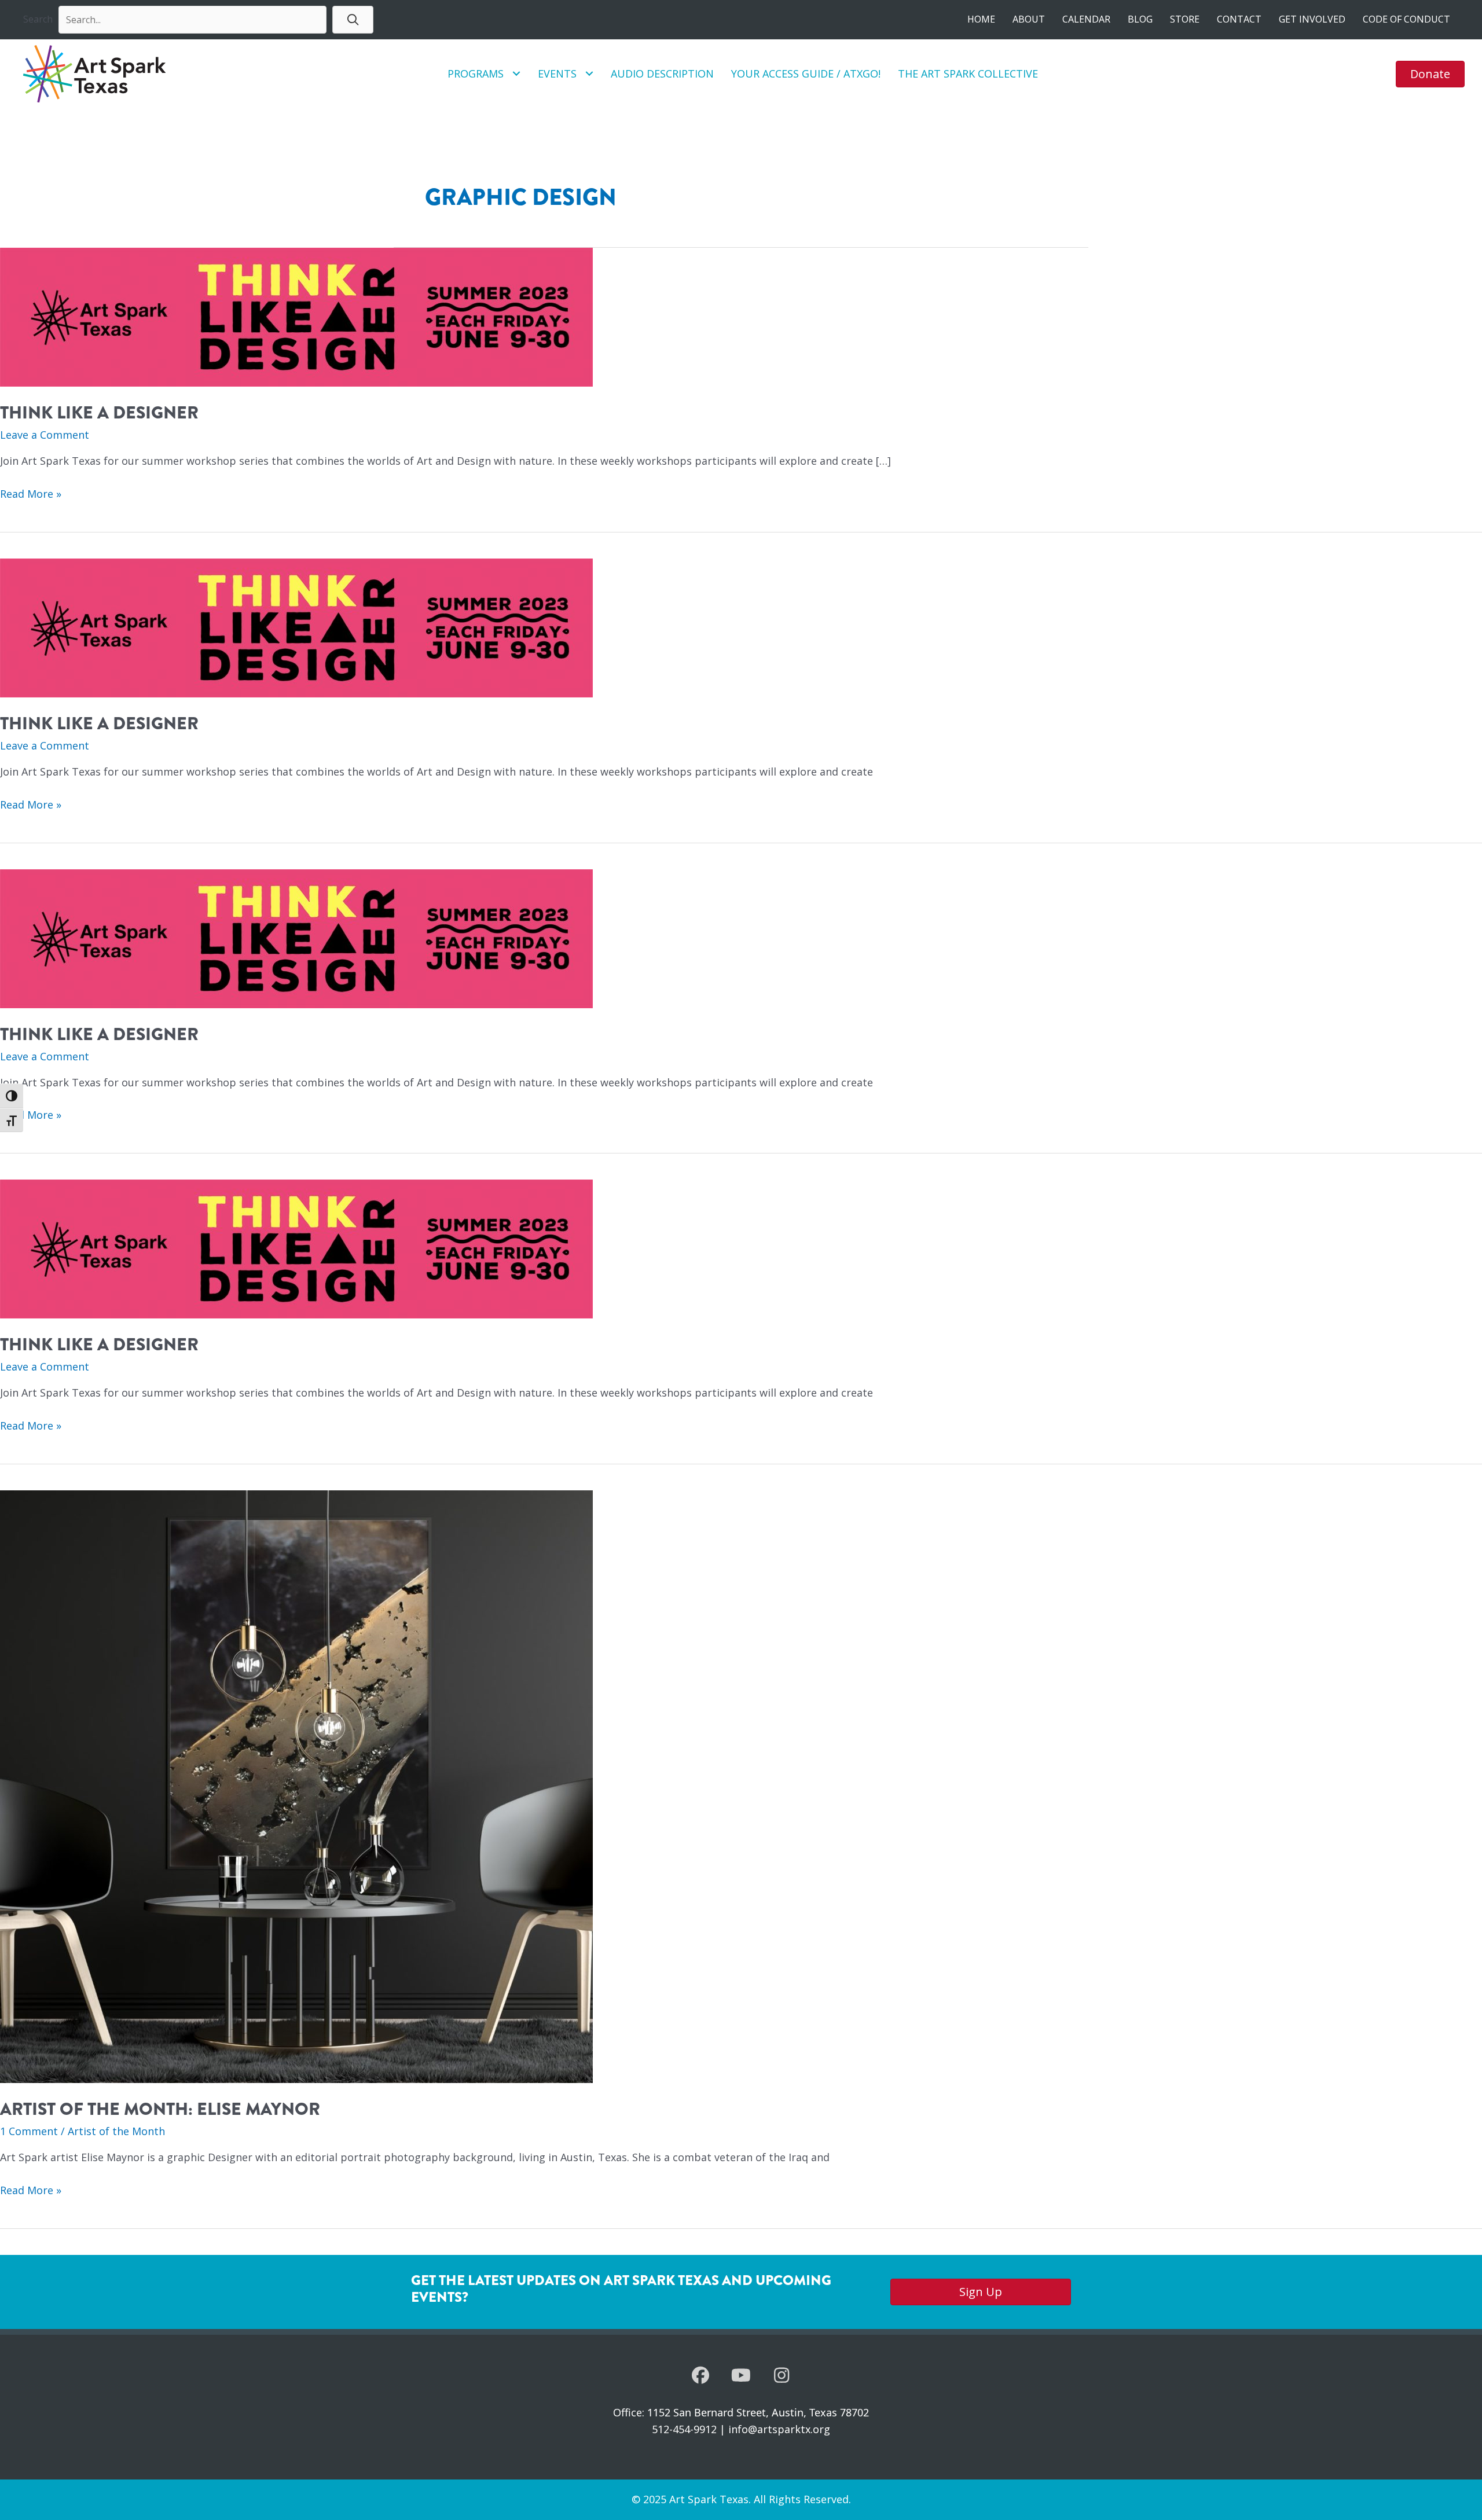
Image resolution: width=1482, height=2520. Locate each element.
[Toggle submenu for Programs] (516, 74)
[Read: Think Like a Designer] (296, 316)
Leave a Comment (45, 435)
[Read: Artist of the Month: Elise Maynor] (296, 1786)
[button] (353, 19)
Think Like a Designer (99, 413)
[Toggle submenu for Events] (589, 74)
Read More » (31, 495)
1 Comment (29, 2131)
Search (38, 19)
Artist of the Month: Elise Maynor (160, 2109)
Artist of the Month (116, 2131)
